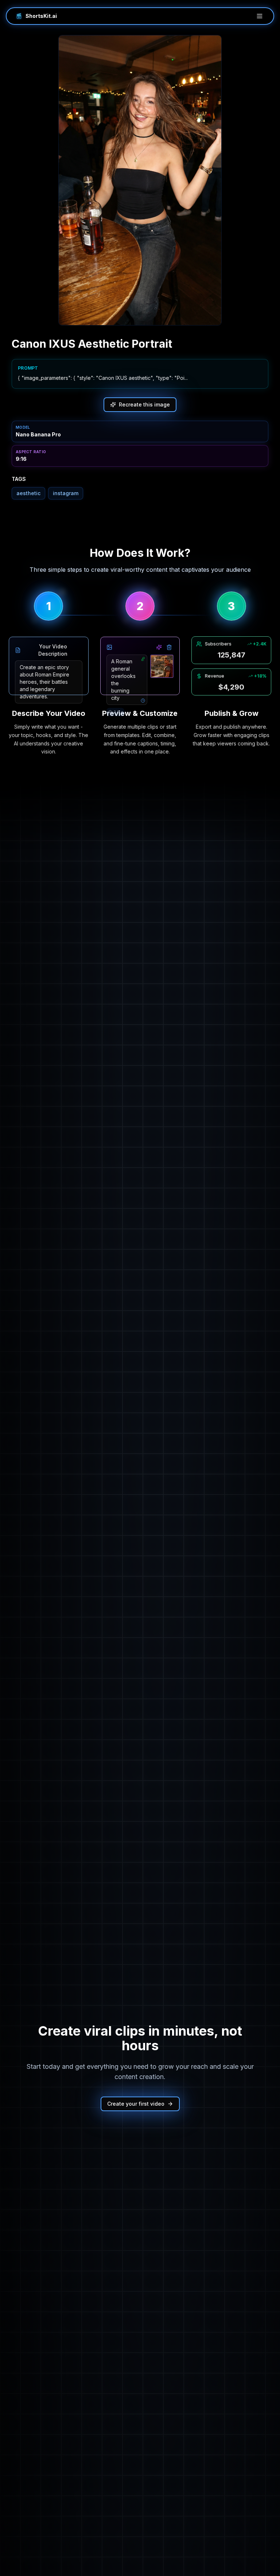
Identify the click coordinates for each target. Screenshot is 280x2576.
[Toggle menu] (260, 16)
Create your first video (136, 2104)
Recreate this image (144, 404)
